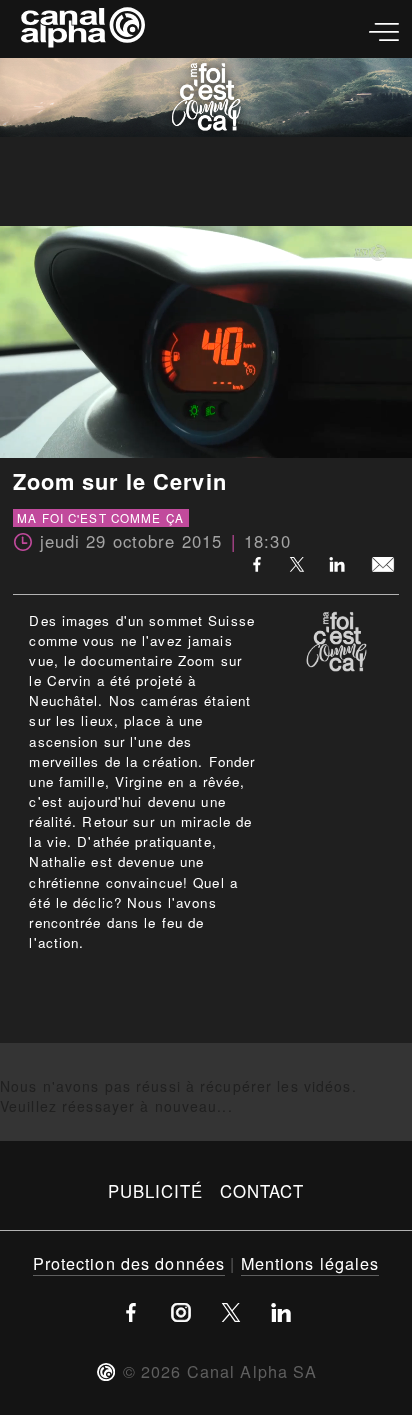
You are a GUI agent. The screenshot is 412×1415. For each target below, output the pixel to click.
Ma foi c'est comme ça (100, 518)
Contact (262, 1191)
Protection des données (129, 1263)
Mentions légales (310, 1263)
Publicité (156, 1191)
